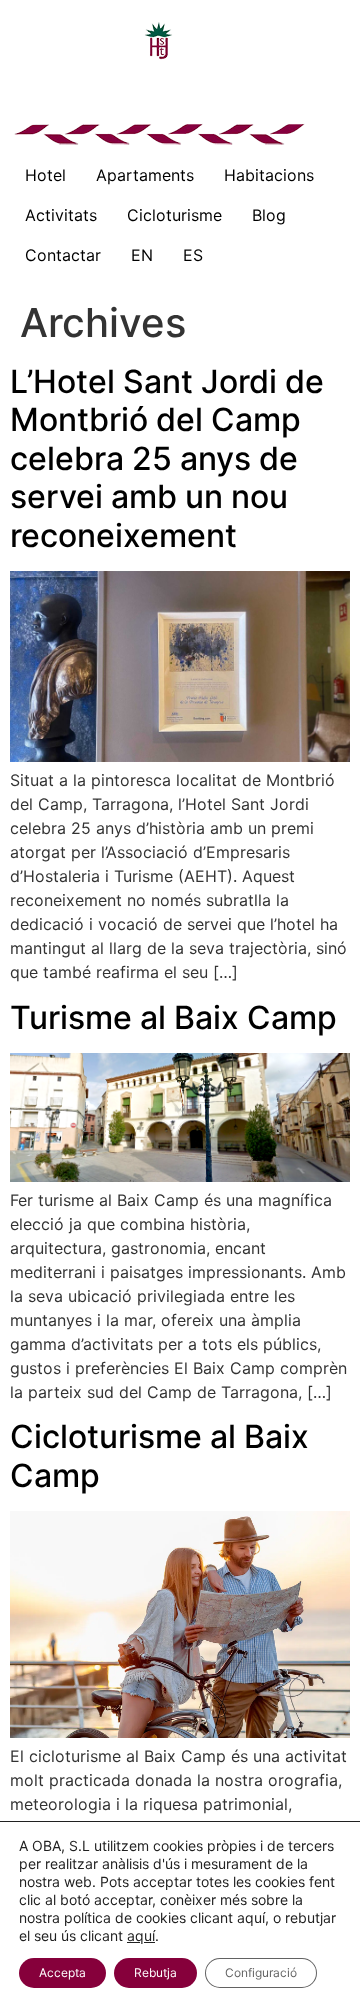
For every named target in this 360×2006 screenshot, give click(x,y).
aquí (141, 1935)
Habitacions (269, 175)
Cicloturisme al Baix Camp (159, 1455)
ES (193, 255)
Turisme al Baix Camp (173, 1017)
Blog (269, 215)
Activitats (61, 215)
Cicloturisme (174, 215)
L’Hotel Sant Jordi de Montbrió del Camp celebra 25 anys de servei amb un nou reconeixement (167, 458)
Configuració (261, 1972)
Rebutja (155, 1972)
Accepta (62, 1972)
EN (142, 255)
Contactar (63, 255)
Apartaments (145, 175)
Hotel (45, 175)
